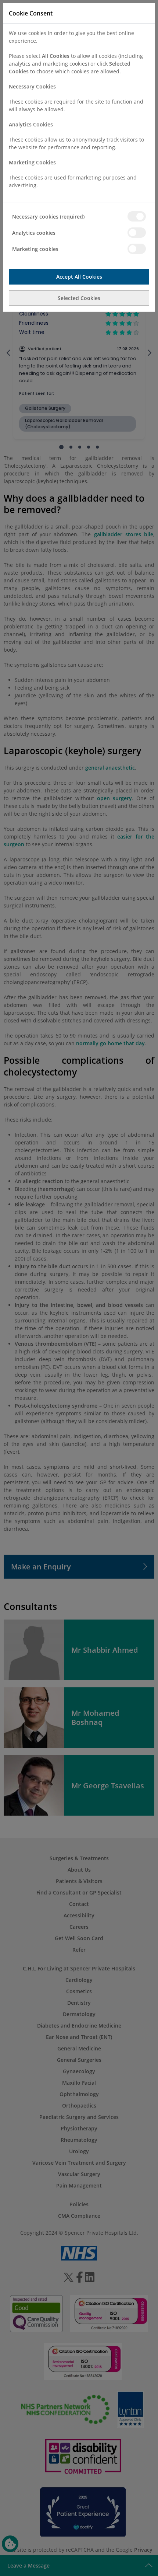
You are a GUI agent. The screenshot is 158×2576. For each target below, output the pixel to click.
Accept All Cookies (79, 277)
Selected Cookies (79, 298)
